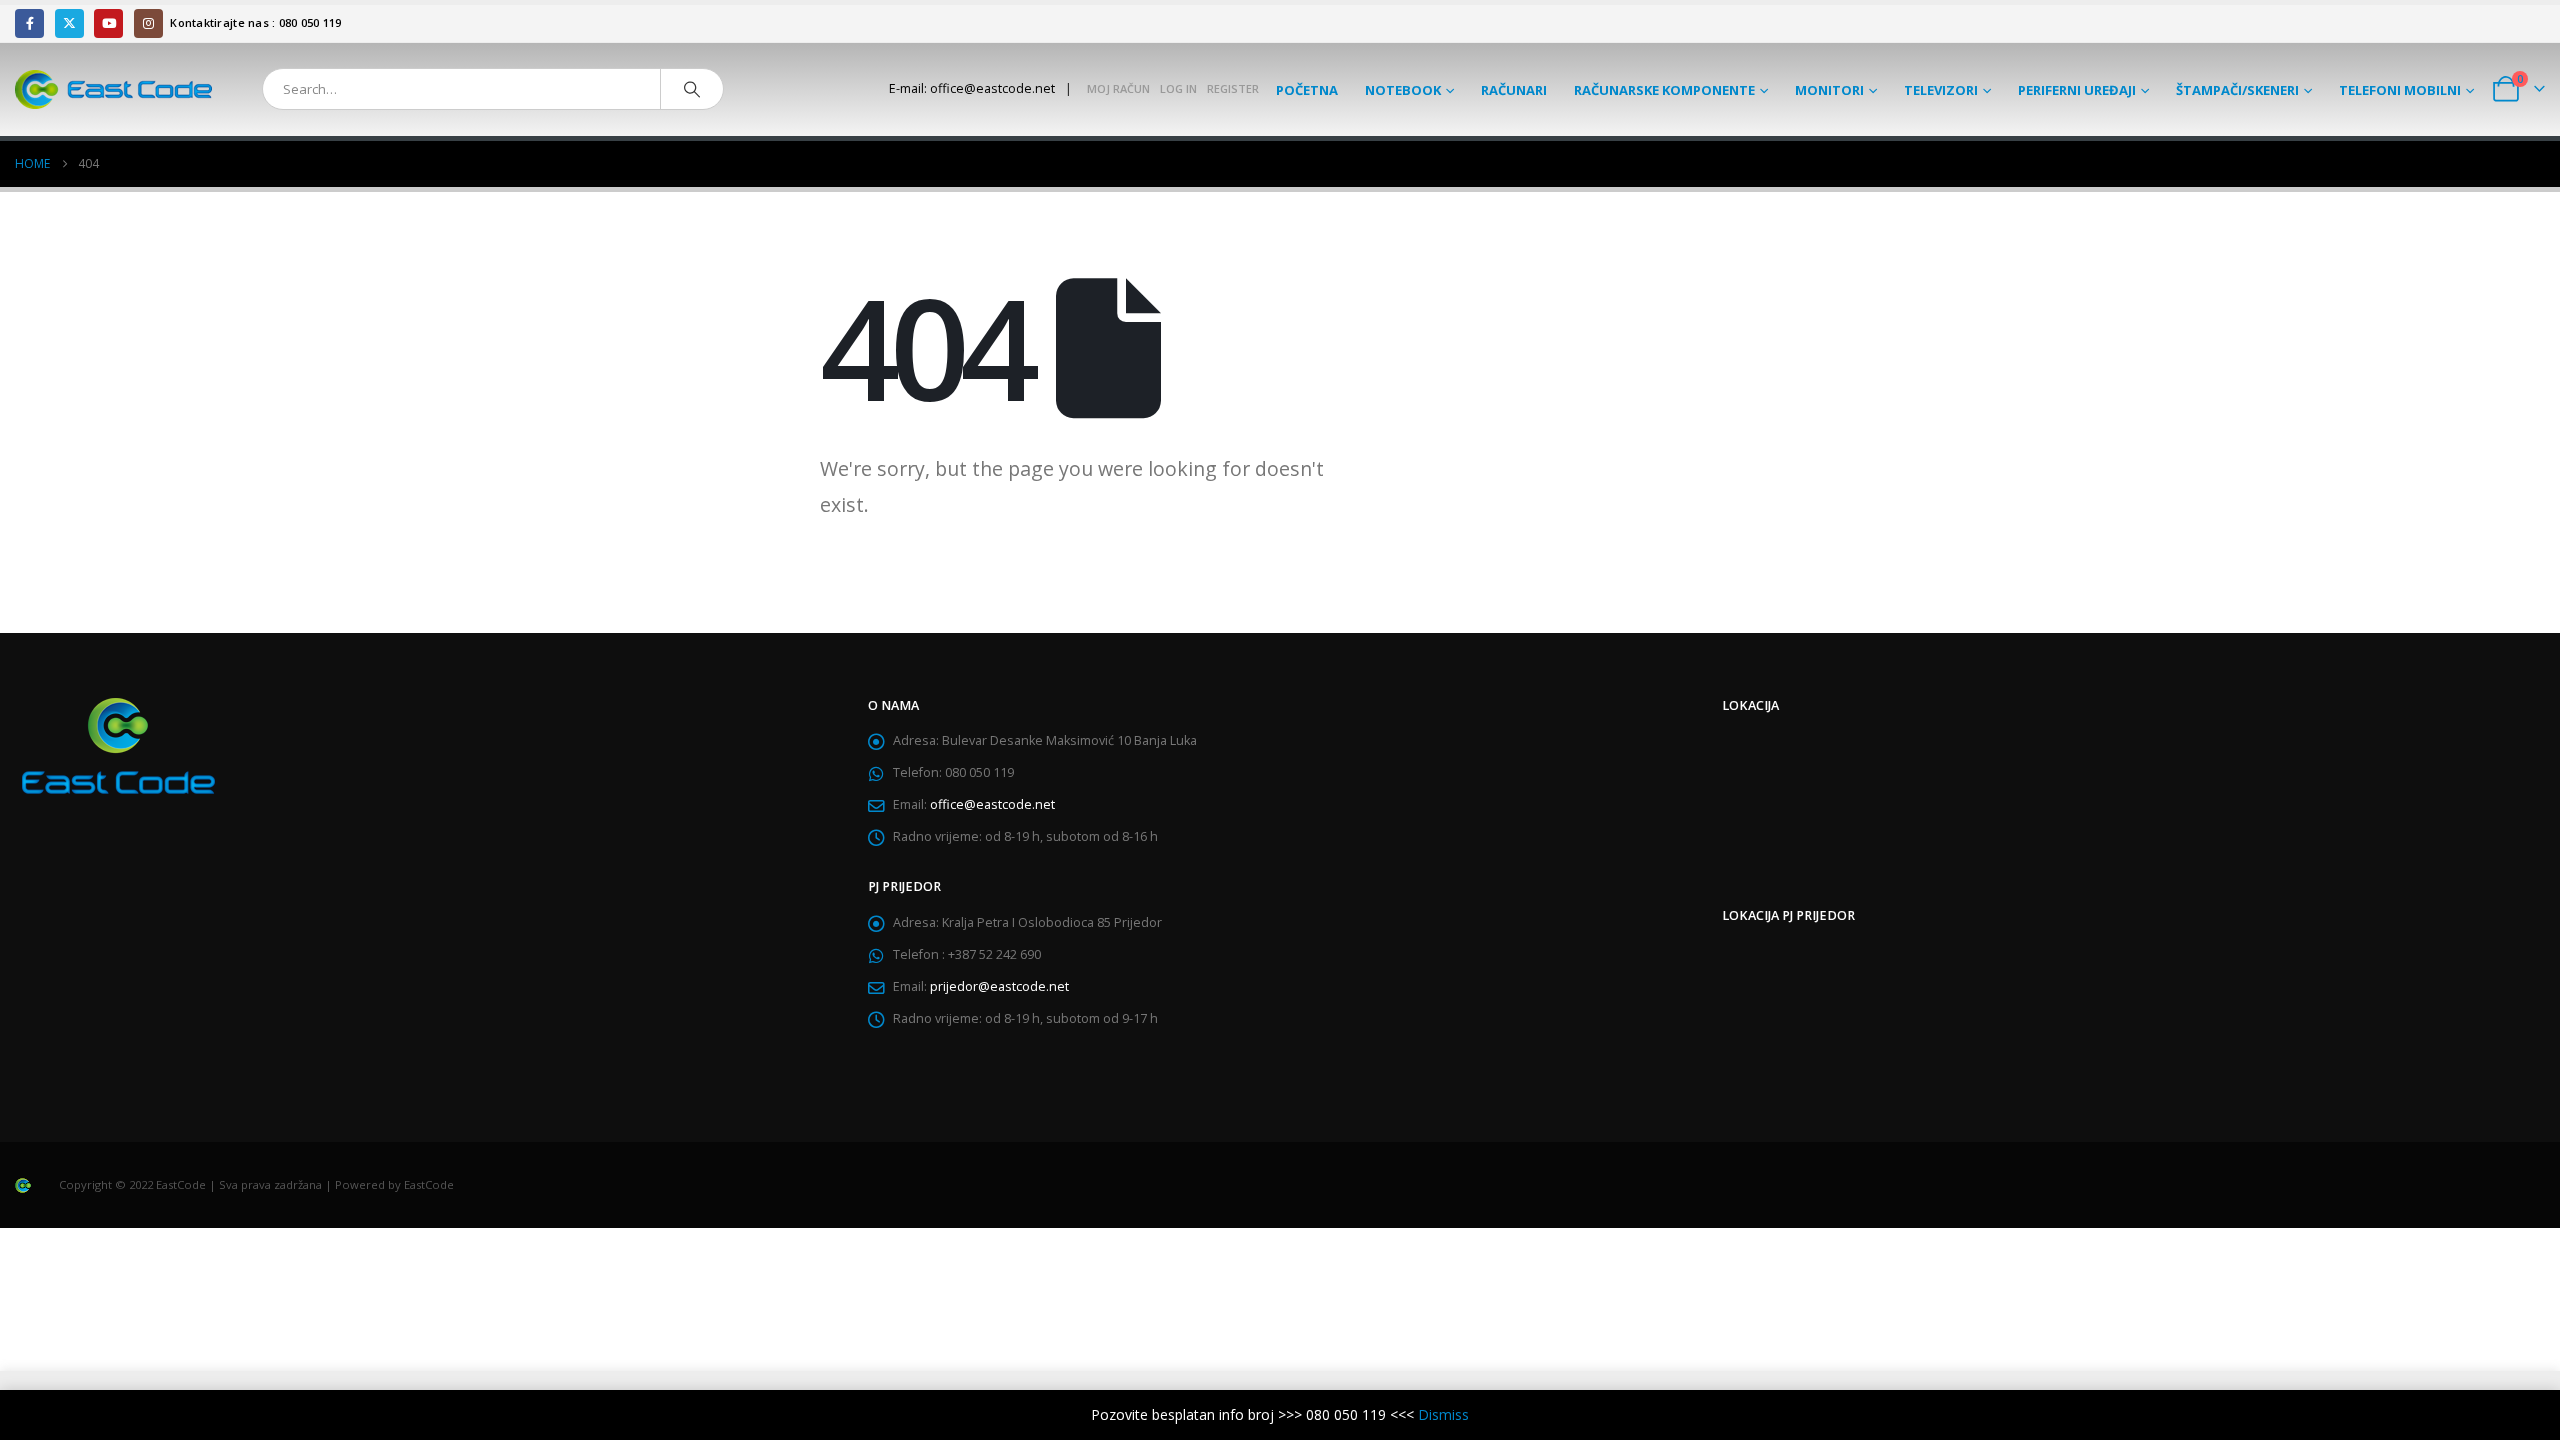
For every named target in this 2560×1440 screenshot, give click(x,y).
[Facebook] (29, 23)
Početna (1307, 90)
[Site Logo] (113, 89)
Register (1233, 88)
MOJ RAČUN (1118, 88)
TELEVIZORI (1941, 90)
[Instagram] (148, 23)
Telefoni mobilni (2400, 90)
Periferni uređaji (2077, 90)
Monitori (1829, 90)
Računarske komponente (1664, 90)
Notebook (1403, 90)
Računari (1514, 90)
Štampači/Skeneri (2237, 90)
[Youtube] (108, 23)
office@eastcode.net (992, 804)
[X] (69, 23)
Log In (1178, 88)
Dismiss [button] (1443, 1414)
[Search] (692, 89)
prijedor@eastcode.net (999, 986)
